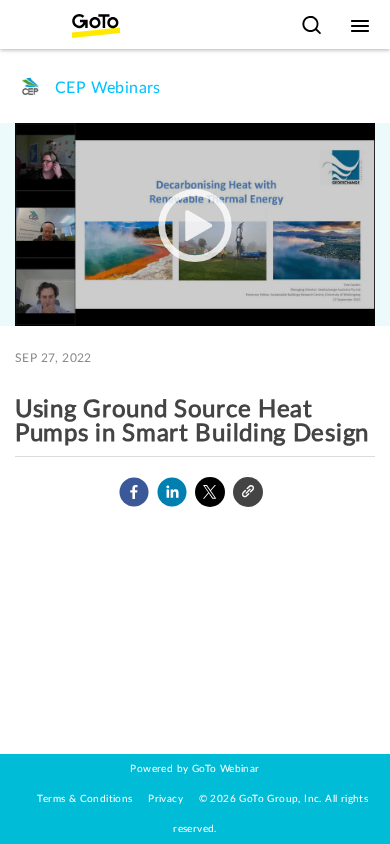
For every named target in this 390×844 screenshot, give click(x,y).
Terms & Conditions (84, 799)
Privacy (165, 799)
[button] (134, 492)
